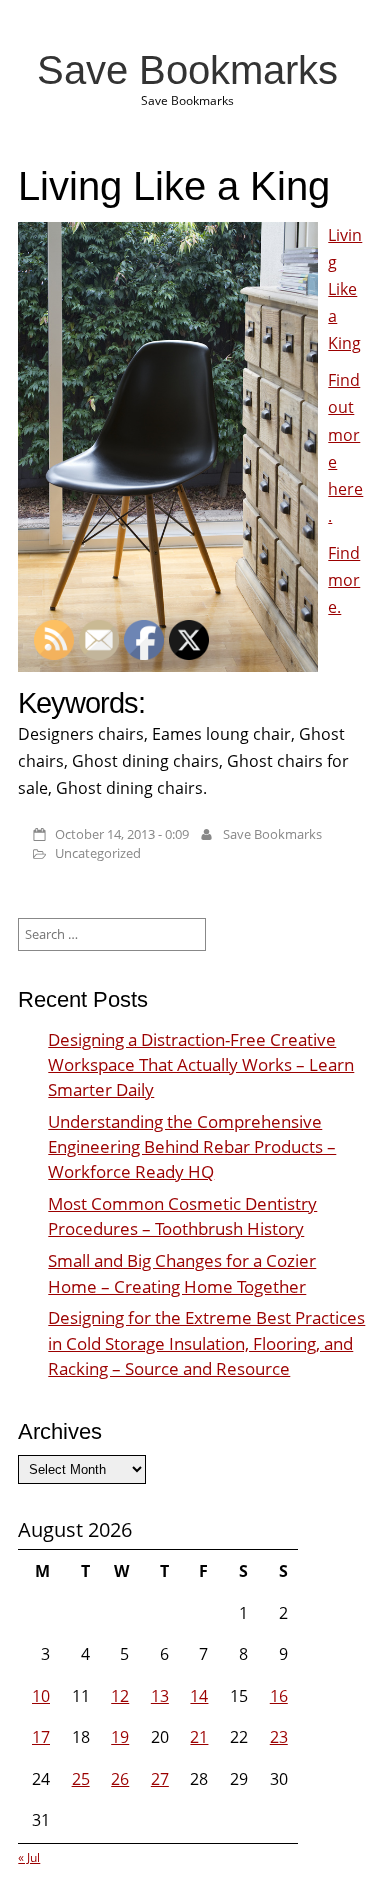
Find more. (344, 580)
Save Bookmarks (187, 70)
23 (279, 1737)
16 (279, 1696)
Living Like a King (345, 289)
